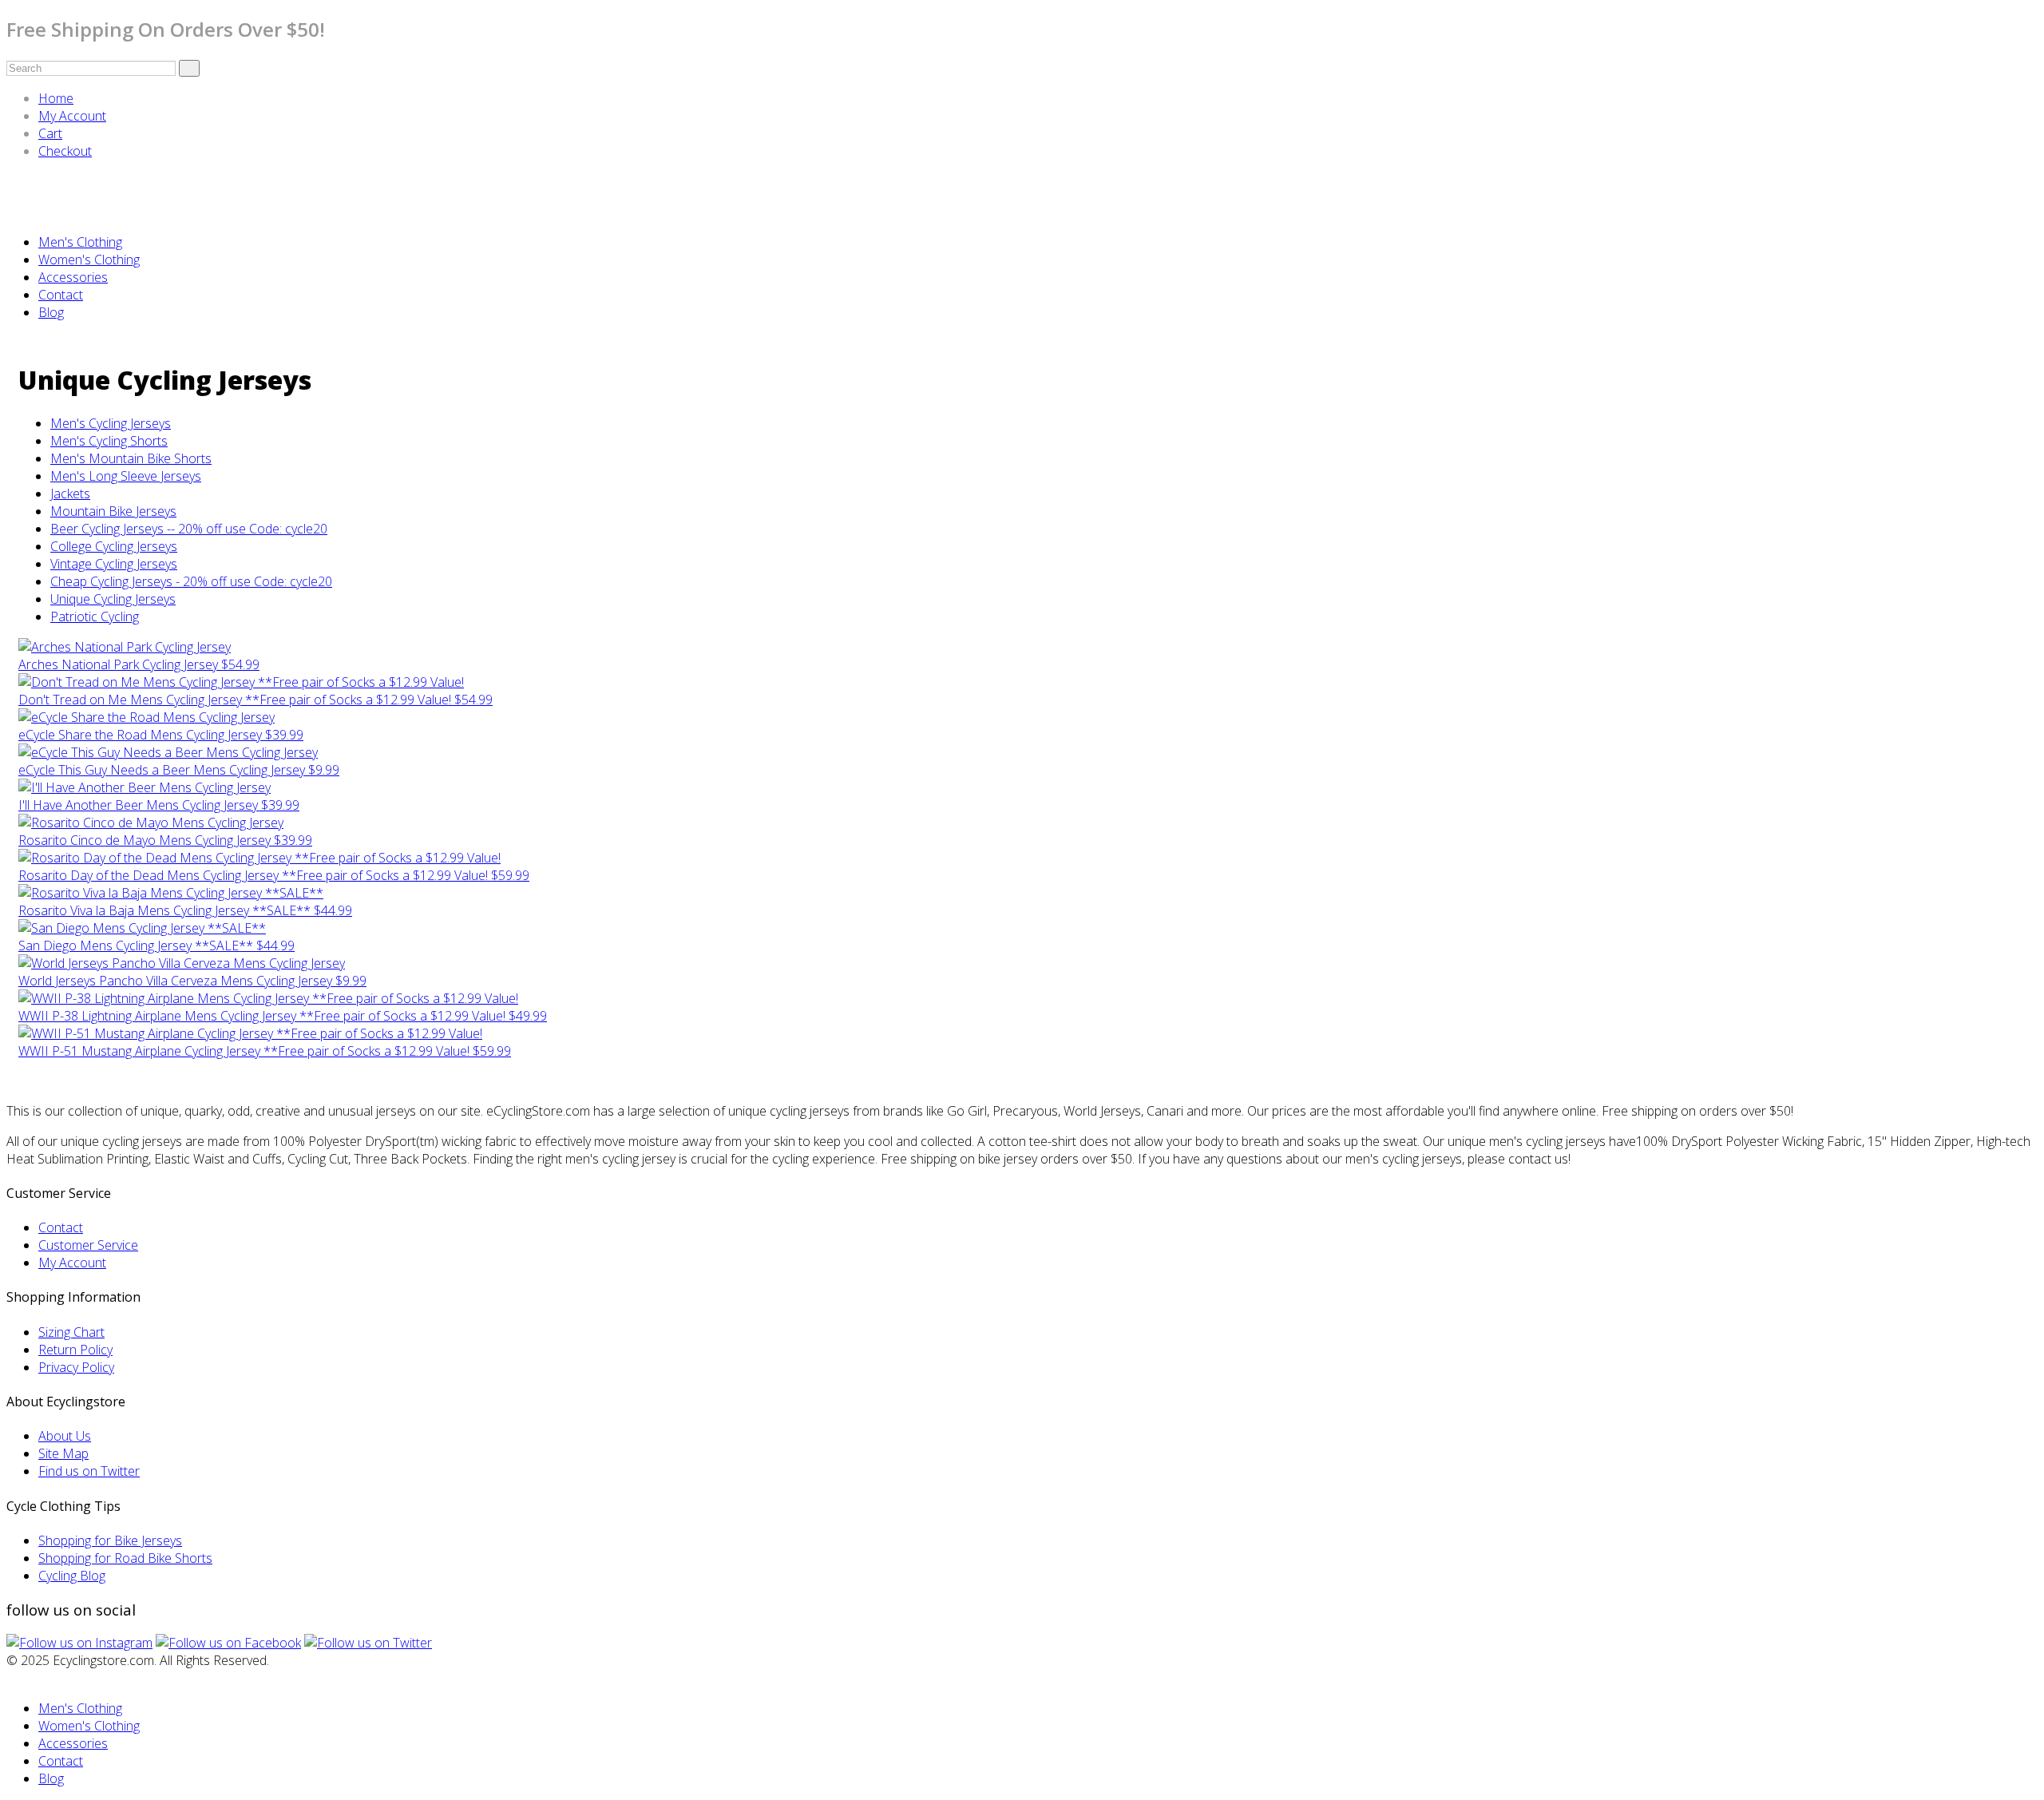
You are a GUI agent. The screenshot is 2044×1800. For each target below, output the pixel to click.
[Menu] (11, 212)
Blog (51, 312)
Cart (50, 133)
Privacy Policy (76, 1367)
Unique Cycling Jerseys (113, 599)
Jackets (70, 494)
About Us (65, 1436)
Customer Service (88, 1245)
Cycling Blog (72, 1576)
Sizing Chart (71, 1332)
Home (56, 98)
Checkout (65, 151)
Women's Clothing (89, 260)
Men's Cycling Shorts (109, 441)
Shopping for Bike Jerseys (110, 1540)
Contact (61, 295)
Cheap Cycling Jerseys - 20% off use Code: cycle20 (191, 581)
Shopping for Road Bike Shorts (125, 1558)
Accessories (73, 277)
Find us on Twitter (89, 1471)
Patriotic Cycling (95, 617)
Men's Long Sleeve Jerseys (126, 476)
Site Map (63, 1453)
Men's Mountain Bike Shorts (131, 458)
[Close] (11, 1678)
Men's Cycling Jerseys (111, 423)
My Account (72, 116)
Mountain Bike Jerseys (113, 511)
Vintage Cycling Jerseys (114, 564)
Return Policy (75, 1350)
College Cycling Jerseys (114, 546)
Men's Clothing (80, 242)
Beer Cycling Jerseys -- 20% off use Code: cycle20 (189, 529)
